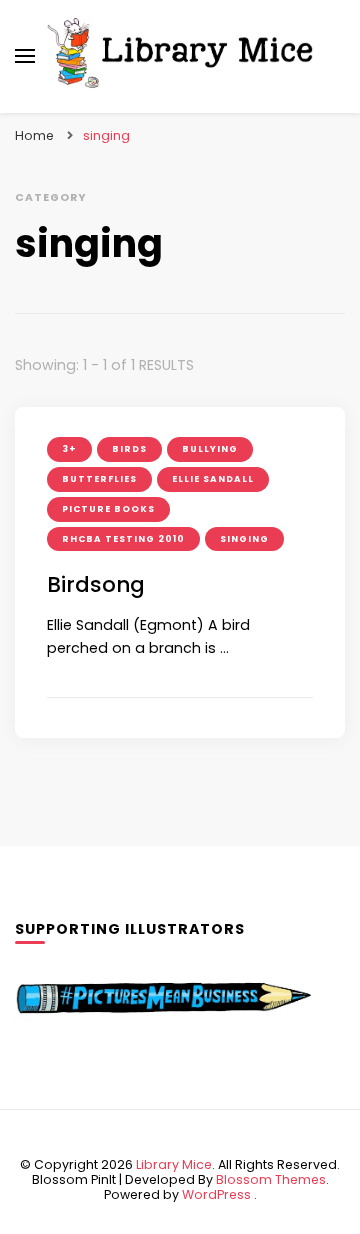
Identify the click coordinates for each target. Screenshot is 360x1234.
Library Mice (174, 1164)
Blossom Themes (271, 1179)
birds (129, 449)
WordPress (216, 1194)
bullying (210, 449)
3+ (69, 449)
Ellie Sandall (213, 479)
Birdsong (96, 584)
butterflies (99, 479)
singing (244, 539)
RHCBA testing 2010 (123, 539)
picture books (108, 509)
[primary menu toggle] (25, 56)
